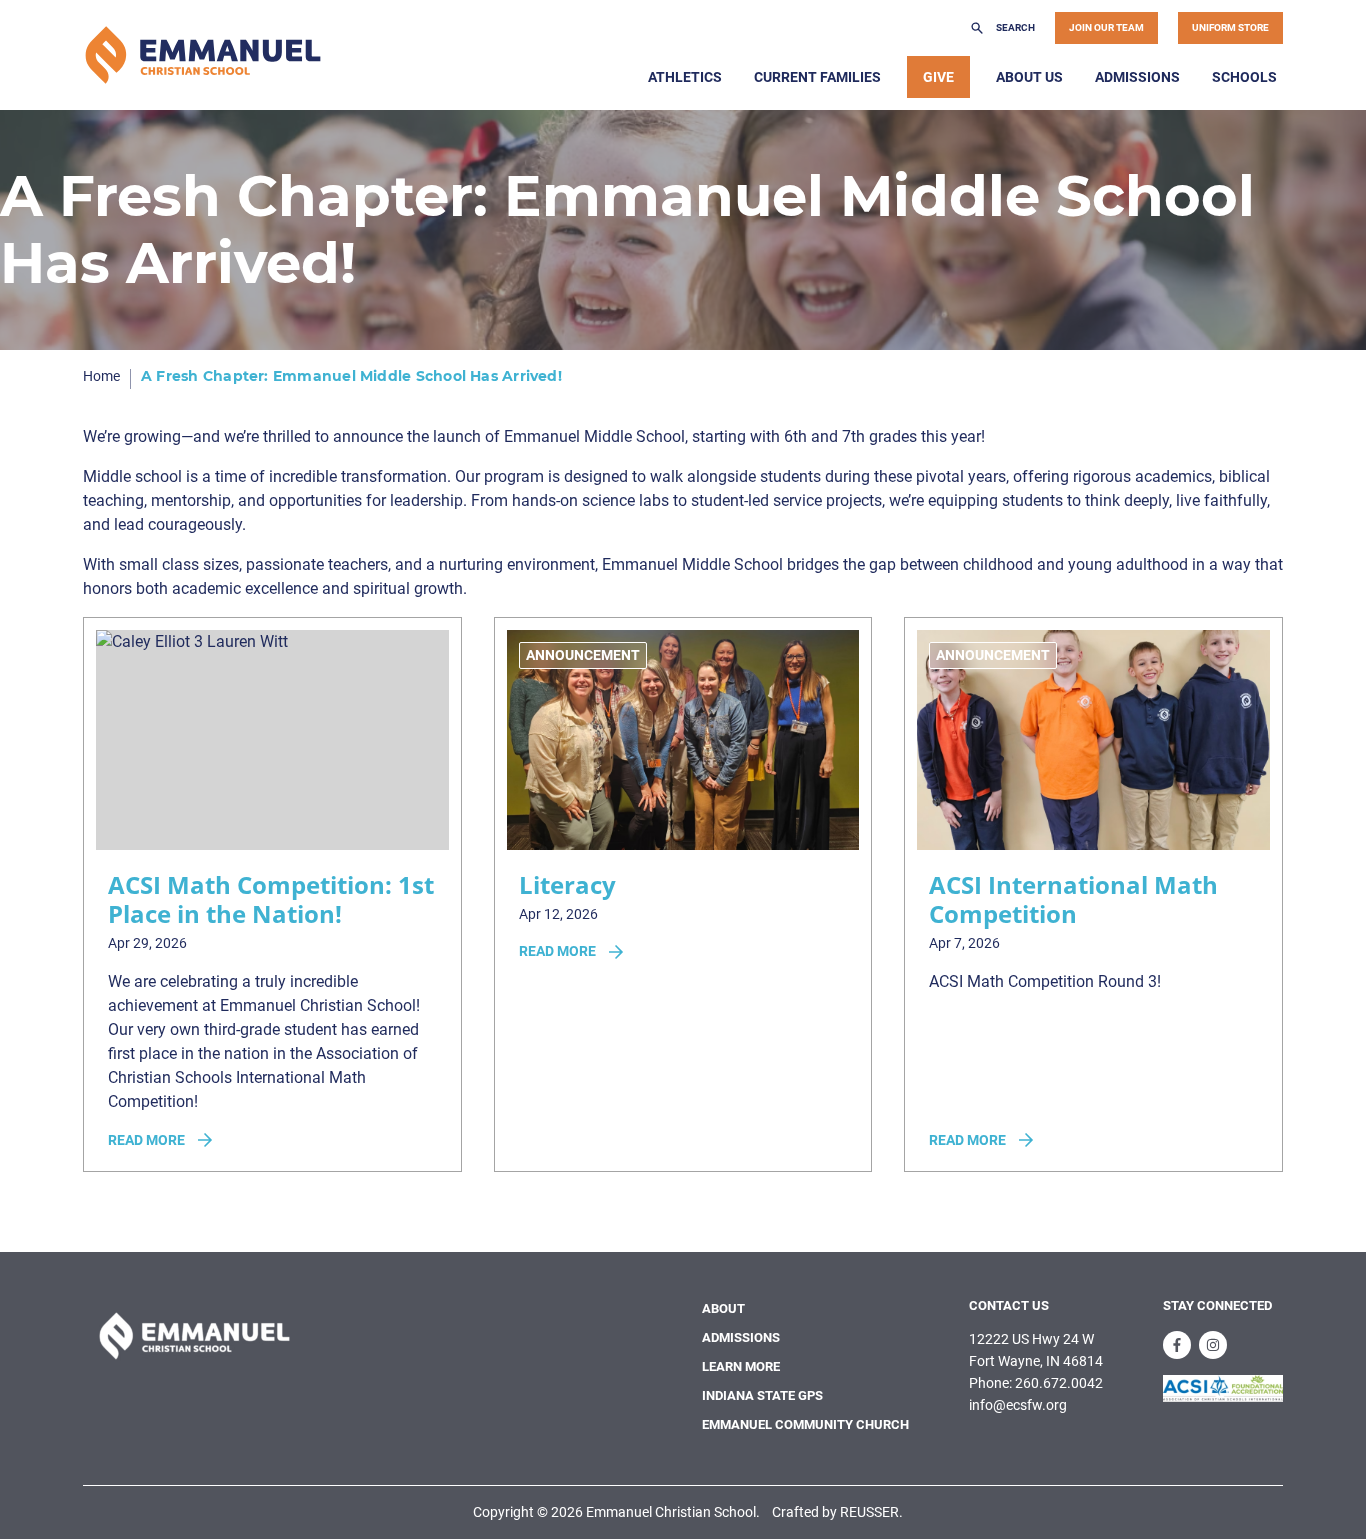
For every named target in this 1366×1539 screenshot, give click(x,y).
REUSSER (869, 1512)
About (723, 1308)
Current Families (817, 77)
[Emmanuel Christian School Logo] (203, 55)
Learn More (741, 1366)
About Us (1029, 77)
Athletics (685, 77)
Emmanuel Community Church (805, 1424)
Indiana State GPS (762, 1395)
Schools (1244, 77)
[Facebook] (1177, 1345)
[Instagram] (1213, 1345)
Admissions (1137, 77)
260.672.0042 (1059, 1383)
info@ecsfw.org (1018, 1405)
